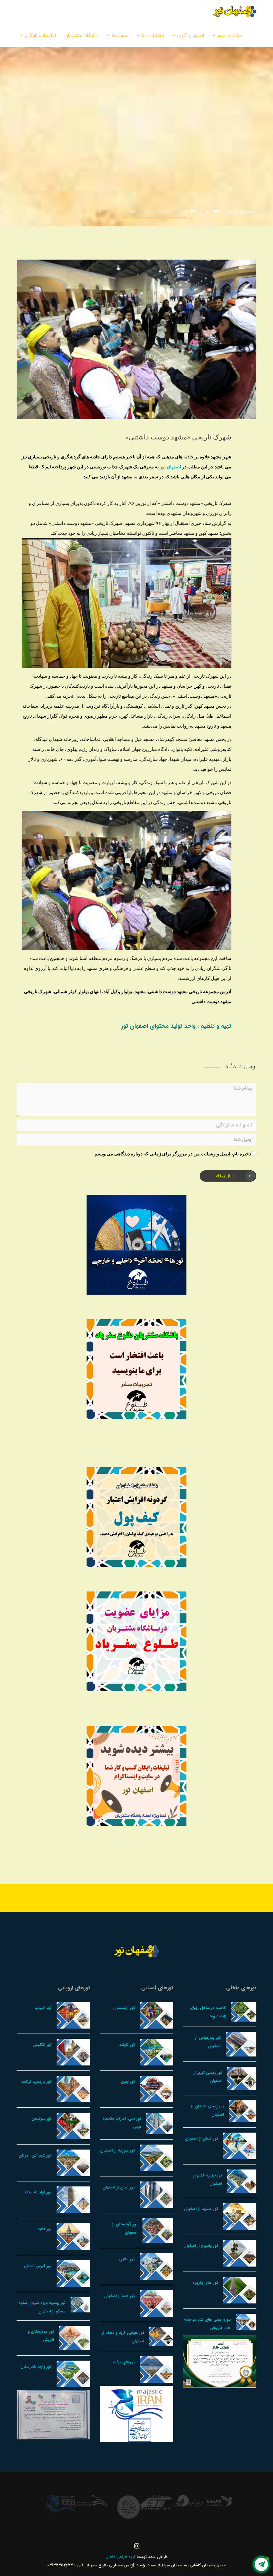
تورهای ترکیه (124, 2362)
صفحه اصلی (240, 211)
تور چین (128, 2082)
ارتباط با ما (153, 35)
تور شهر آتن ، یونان (35, 2155)
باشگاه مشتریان (81, 35)
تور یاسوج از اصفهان (201, 2246)
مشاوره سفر (230, 35)
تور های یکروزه (205, 2283)
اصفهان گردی (191, 35)
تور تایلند (127, 2045)
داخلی (205, 212)
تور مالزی (127, 2259)
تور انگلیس (42, 2045)
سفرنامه (120, 35)
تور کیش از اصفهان (202, 2138)
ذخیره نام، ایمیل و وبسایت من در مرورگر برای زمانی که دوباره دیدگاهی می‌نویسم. (172, 1154)
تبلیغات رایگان (40, 35)
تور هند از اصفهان (120, 2296)
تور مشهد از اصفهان (201, 2209)
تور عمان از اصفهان (119, 2187)
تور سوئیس (42, 2118)
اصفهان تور (170, 467)
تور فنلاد (45, 2229)
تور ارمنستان (124, 2008)
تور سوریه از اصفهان (118, 2150)
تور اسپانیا (43, 2008)
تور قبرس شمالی (38, 2266)
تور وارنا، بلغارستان (36, 2366)
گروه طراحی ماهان (121, 2557)
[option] (216, 2501)
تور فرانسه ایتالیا (38, 2192)
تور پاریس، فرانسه (36, 2082)
